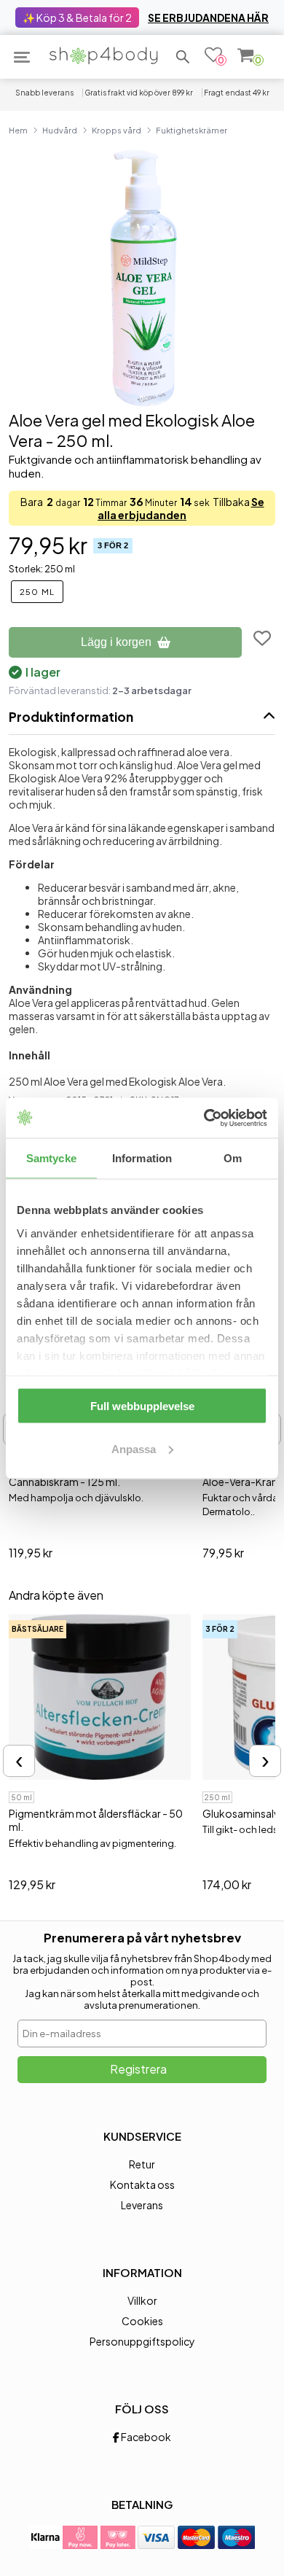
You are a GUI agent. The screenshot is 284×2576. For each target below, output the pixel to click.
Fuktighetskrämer (192, 130)
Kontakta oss (142, 2184)
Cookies (142, 2321)
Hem (18, 130)
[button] (183, 57)
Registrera (138, 2069)
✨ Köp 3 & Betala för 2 (77, 17)
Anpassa (134, 1448)
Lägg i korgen (116, 642)
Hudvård (60, 130)
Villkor (142, 2300)
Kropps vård (117, 130)
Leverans (142, 2205)
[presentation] (19, 1761)
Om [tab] (233, 1158)
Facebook (145, 2437)
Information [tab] (142, 1158)
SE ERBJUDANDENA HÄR (208, 17)
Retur (142, 2164)
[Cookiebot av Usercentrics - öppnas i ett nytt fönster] (204, 1118)
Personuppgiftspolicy (142, 2341)
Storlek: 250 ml (42, 569)
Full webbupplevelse (142, 1406)
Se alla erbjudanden (181, 508)
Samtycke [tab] (51, 1158)
